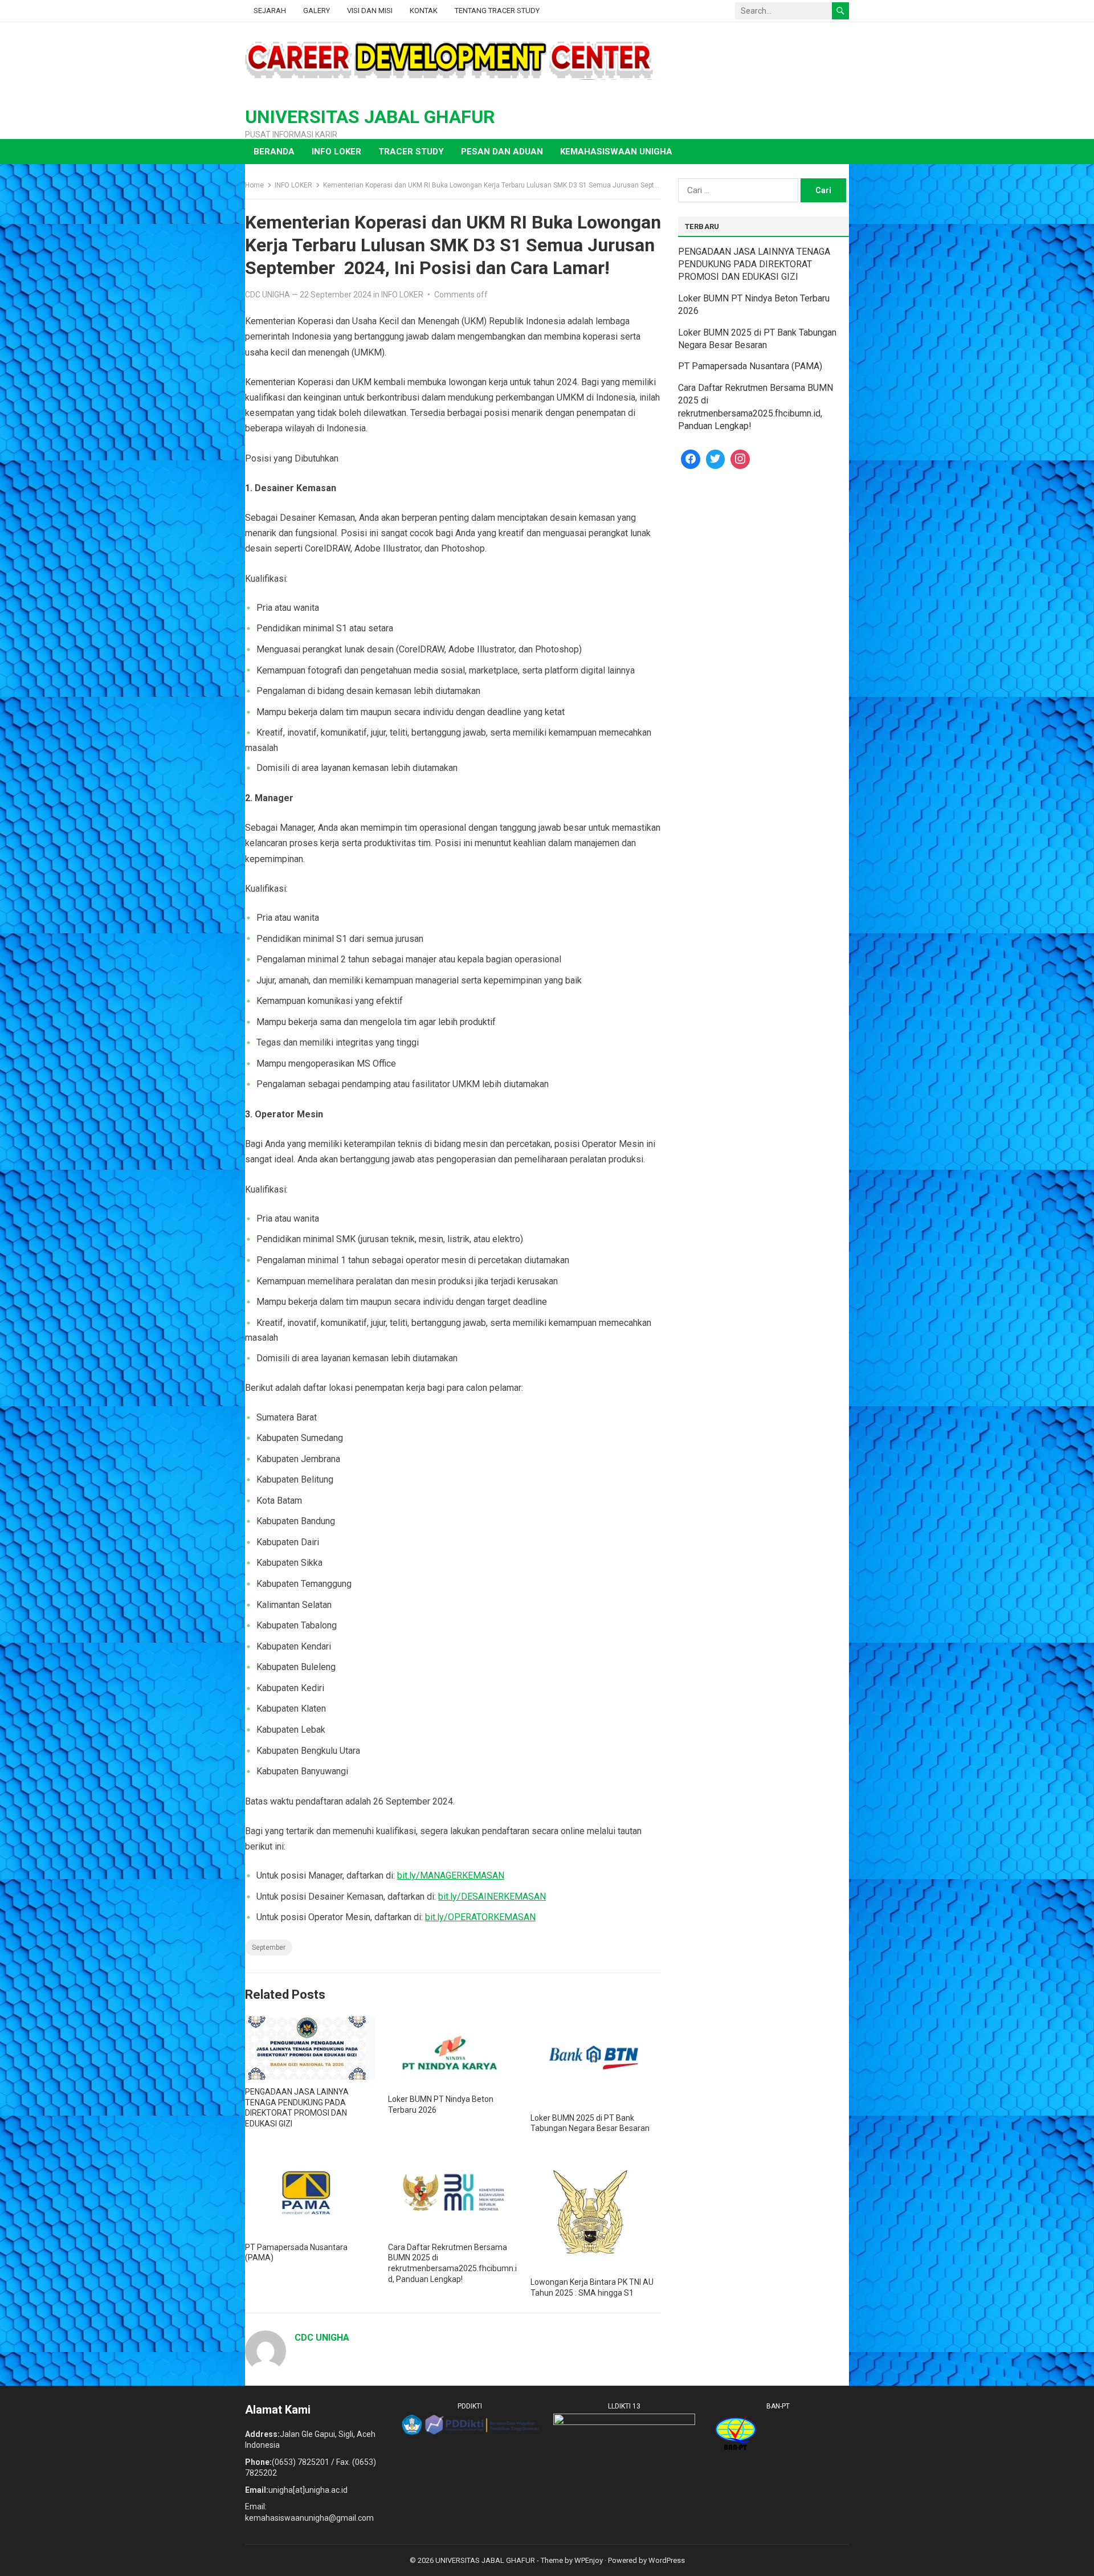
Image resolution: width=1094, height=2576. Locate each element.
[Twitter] (716, 459)
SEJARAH (270, 11)
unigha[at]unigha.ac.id (308, 2490)
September (269, 1948)
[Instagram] (740, 459)
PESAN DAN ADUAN (502, 152)
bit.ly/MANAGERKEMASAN (451, 1875)
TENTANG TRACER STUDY (497, 11)
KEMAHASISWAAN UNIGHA (616, 152)
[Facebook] (691, 459)
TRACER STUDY (411, 152)
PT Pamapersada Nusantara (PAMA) (750, 366)
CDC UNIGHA (268, 295)
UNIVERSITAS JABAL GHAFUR (370, 117)
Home (254, 185)
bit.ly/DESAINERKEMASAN (492, 1897)
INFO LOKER (336, 152)
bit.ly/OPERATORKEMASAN (480, 1917)
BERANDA (274, 152)
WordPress (667, 2560)
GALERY (317, 11)
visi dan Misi (370, 11)
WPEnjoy (589, 2560)
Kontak (424, 11)
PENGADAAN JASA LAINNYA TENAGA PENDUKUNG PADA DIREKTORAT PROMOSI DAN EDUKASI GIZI (754, 264)
